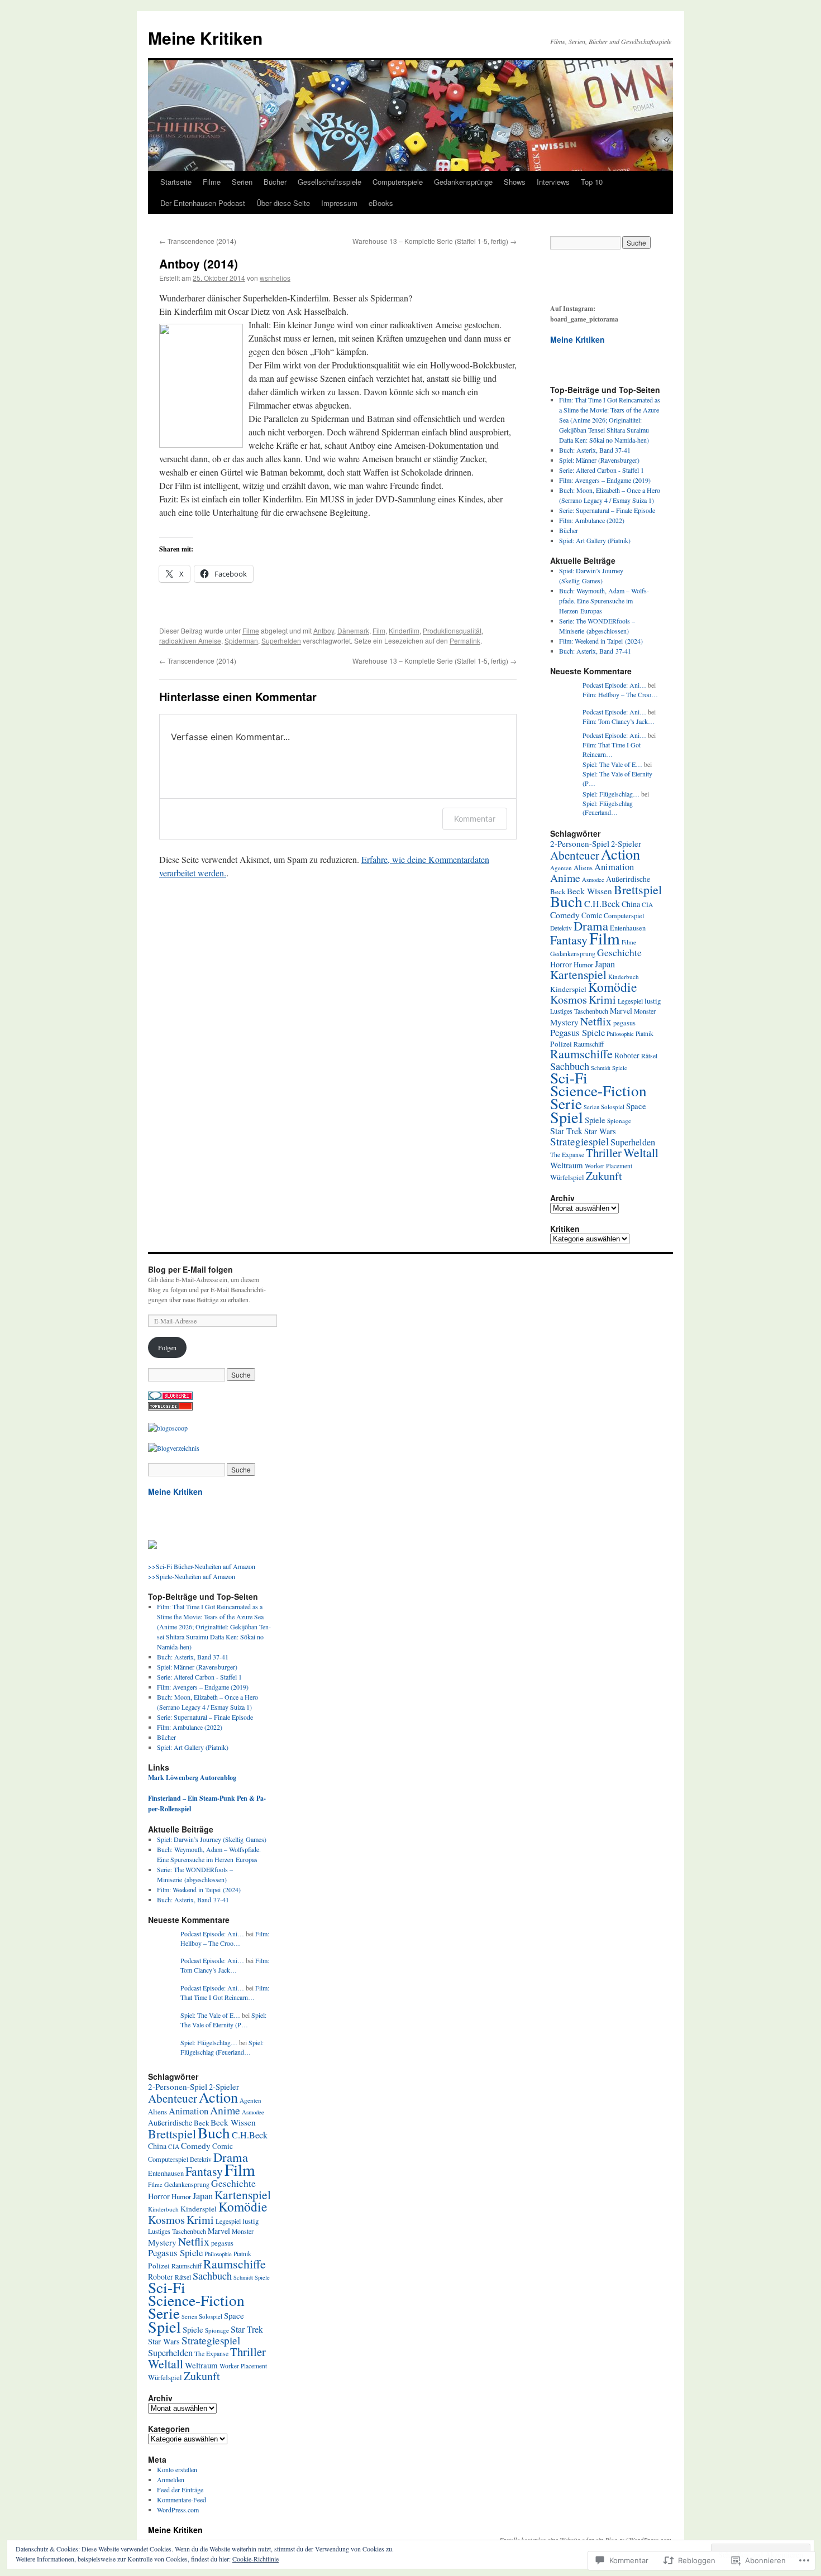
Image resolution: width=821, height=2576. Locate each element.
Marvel (621, 1011)
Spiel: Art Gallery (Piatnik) (595, 540)
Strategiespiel (579, 1141)
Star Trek (566, 1131)
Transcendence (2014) (198, 241)
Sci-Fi (569, 1078)
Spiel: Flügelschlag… (611, 794)
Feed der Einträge (180, 2489)
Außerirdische (628, 879)
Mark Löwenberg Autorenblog (192, 1778)
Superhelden (281, 641)
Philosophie (620, 1033)
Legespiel (630, 1001)
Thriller (604, 1153)
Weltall (641, 1152)
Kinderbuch (624, 977)
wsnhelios (275, 278)
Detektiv (561, 928)
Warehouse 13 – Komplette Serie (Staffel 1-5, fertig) (435, 241)
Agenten (561, 868)
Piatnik (645, 1033)
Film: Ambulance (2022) (592, 520)
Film (379, 630)
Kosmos (569, 999)
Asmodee (593, 879)
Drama (591, 925)
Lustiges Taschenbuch (579, 1011)
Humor (583, 965)
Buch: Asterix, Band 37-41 (595, 450)
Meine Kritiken (205, 38)
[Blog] (174, 1448)
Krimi (602, 999)
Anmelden (171, 2479)
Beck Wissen (590, 891)
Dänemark (353, 630)
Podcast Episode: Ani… (614, 685)
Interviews (553, 182)
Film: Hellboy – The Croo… (620, 694)
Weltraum (567, 1165)
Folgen (167, 1347)
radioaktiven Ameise (190, 641)
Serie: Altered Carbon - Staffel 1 (602, 470)
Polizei (561, 1044)
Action (620, 854)
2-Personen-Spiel (580, 843)
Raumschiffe (581, 1054)
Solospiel (613, 1107)
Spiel (567, 1117)
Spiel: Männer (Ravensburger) (599, 460)
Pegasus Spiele (577, 1032)
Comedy (565, 915)
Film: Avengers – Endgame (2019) (605, 480)
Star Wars (600, 1131)
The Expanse (567, 1155)
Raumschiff (589, 1044)
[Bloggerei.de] (170, 1397)
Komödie (612, 987)
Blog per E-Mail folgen (190, 1269)
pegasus (624, 1023)
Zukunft (604, 1176)
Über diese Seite (283, 203)
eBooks (381, 203)
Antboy (324, 630)
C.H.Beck (602, 904)
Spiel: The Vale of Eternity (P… (223, 2020)
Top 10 (592, 182)
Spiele (595, 1120)
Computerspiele (398, 182)
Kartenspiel (578, 974)
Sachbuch (570, 1066)
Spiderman (241, 641)
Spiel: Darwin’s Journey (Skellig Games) (212, 1839)
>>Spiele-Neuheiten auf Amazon (192, 1576)
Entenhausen (628, 928)
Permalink (465, 641)
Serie (566, 1103)
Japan (605, 964)
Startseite (176, 182)
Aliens (583, 868)
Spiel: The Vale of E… (612, 764)
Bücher (275, 182)
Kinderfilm (404, 630)
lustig (653, 1001)
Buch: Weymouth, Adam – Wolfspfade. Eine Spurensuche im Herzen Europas (604, 601)
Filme (212, 182)
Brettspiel (638, 889)
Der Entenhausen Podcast (203, 203)
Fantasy (569, 940)
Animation (614, 867)
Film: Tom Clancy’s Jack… (619, 721)
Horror (561, 964)
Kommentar (475, 819)
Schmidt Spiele (609, 1068)
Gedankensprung (573, 954)
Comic (592, 915)
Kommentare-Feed (182, 2500)
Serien (242, 182)
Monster (645, 1011)
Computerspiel (624, 915)
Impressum (339, 203)
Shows (515, 182)
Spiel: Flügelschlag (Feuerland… (608, 808)
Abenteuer (575, 855)
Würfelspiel (567, 1177)
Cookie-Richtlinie (256, 2559)
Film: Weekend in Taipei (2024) (601, 641)
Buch (566, 901)
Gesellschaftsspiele (330, 182)
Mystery (564, 1022)
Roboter (627, 1055)
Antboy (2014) (199, 263)
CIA (647, 905)
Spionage (619, 1121)
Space (636, 1106)
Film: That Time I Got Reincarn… (612, 749)
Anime (565, 878)
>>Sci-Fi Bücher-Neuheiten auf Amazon (202, 1566)
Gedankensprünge (463, 182)
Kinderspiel (568, 989)
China (631, 904)
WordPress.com (178, 2510)
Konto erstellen (177, 2469)
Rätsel (649, 1056)
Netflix (596, 1021)
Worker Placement (608, 1166)
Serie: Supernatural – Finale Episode (607, 510)
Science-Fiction (598, 1090)
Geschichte (619, 952)
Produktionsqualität (452, 630)
